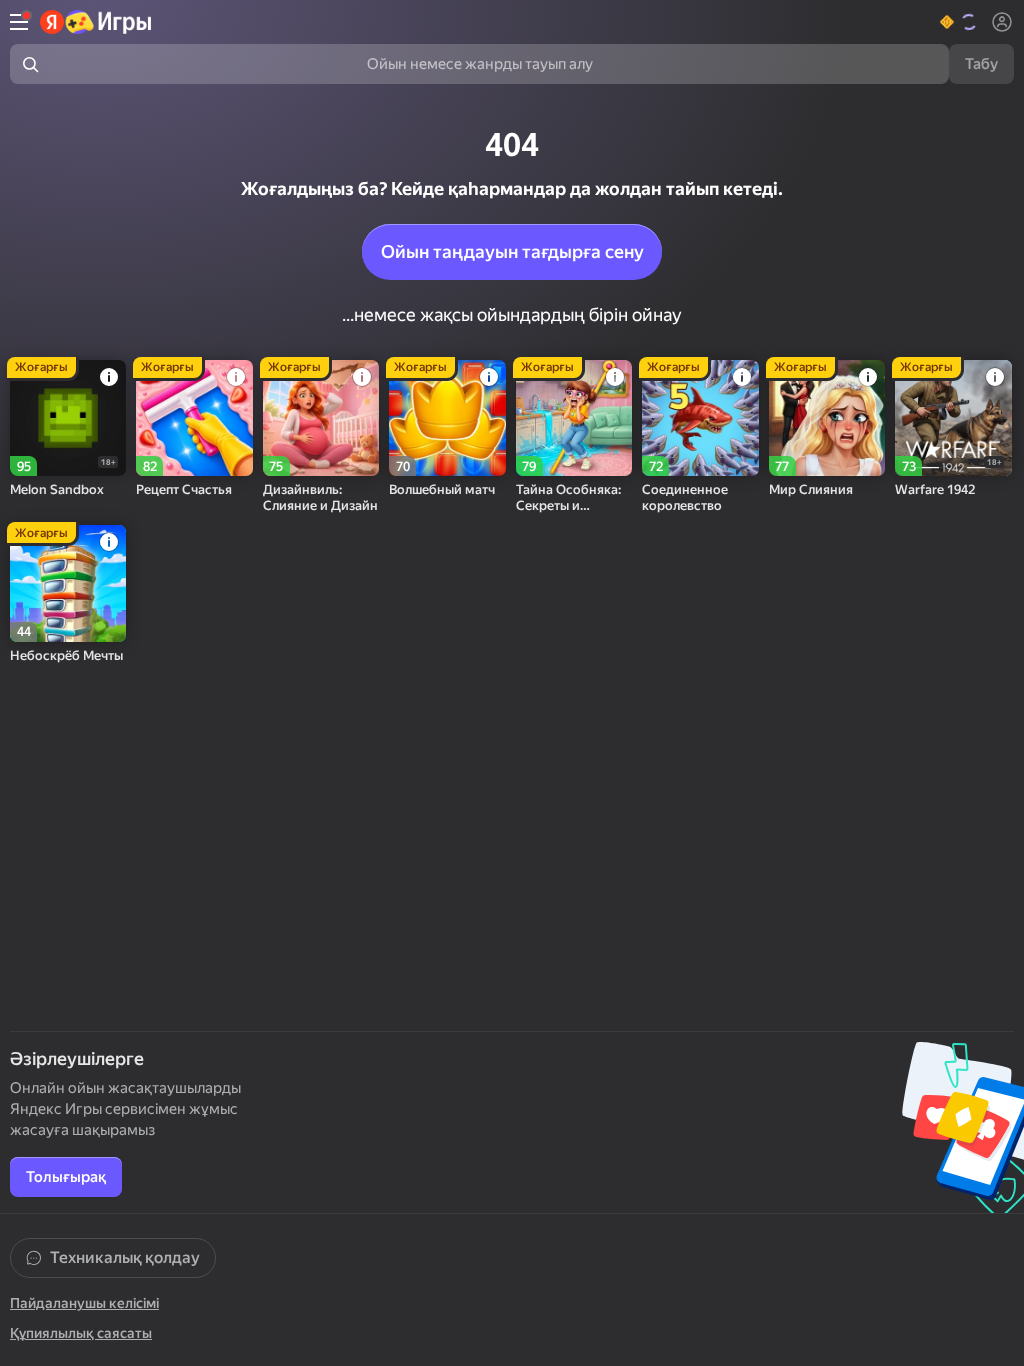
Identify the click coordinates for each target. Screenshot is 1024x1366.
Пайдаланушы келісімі (84, 1303)
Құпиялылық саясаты (81, 1333)
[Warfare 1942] (953, 418)
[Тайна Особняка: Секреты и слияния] (574, 418)
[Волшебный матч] (447, 418)
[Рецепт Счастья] (194, 418)
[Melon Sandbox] (68, 418)
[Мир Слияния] (827, 418)
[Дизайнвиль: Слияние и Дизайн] (321, 418)
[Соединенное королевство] (700, 418)
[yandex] (96, 22)
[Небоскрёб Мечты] (68, 583)
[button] (959, 22)
